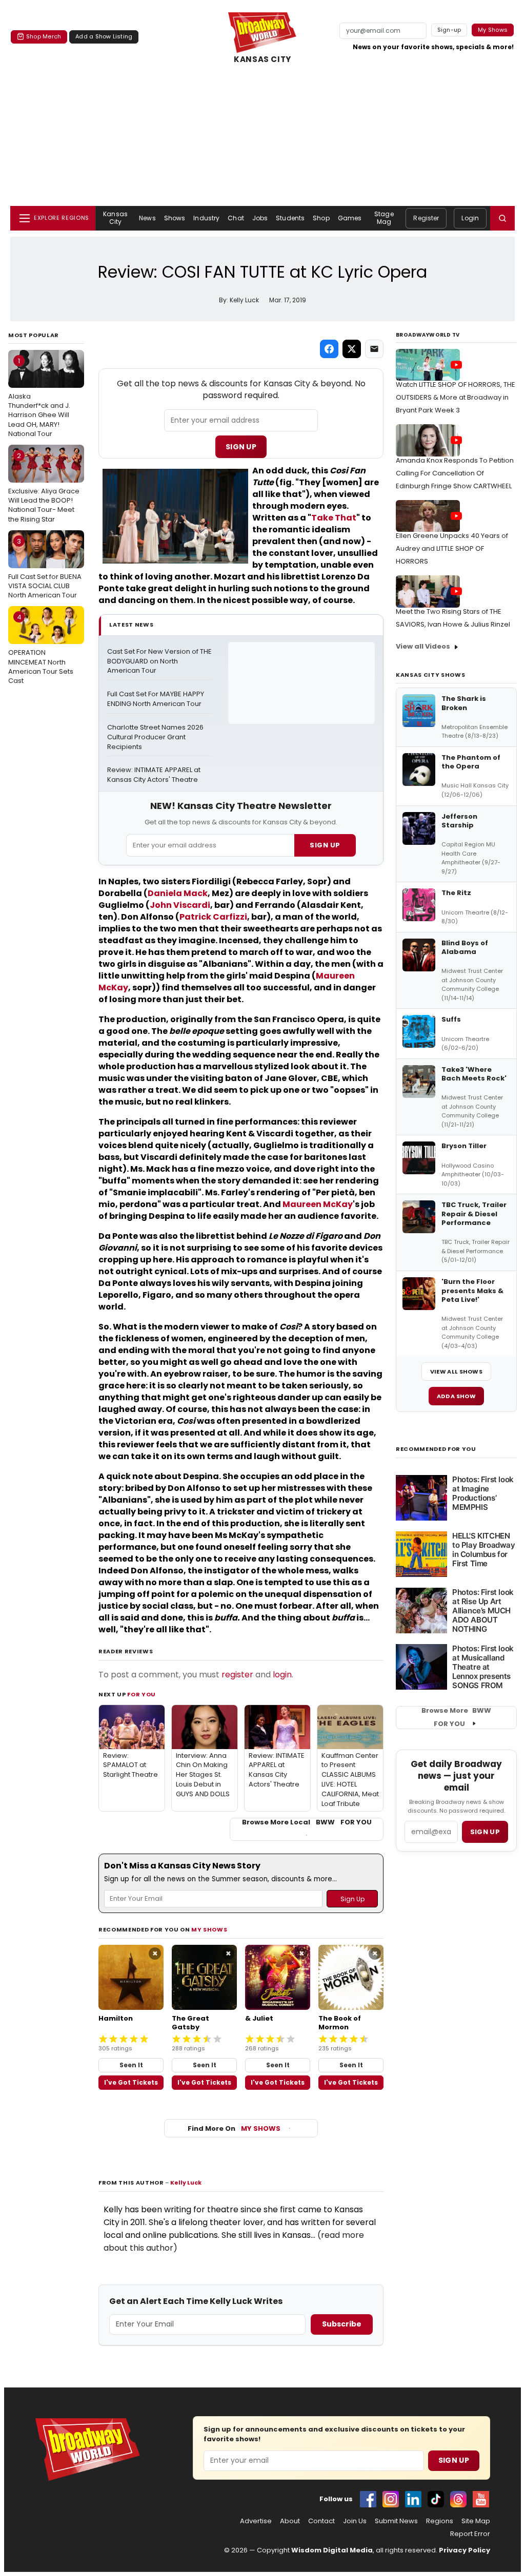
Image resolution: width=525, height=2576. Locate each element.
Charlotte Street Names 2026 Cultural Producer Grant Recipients (156, 737)
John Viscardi (180, 905)
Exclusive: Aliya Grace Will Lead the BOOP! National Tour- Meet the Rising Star (44, 487)
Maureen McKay (318, 1204)
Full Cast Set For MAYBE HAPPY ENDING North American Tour (156, 699)
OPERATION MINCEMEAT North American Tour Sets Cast (41, 649)
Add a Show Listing (104, 36)
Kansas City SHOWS (430, 675)
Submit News (396, 2521)
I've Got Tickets (131, 2082)
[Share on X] (352, 349)
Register (426, 218)
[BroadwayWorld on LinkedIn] (413, 2499)
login (282, 1675)
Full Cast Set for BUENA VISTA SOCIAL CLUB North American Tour (45, 568)
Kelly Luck (186, 2183)
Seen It (131, 2065)
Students (290, 218)
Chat (236, 218)
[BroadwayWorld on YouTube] (481, 2499)
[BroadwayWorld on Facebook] (368, 2499)
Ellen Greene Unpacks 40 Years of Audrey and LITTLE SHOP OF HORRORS (452, 548)
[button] (502, 218)
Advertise (256, 2521)
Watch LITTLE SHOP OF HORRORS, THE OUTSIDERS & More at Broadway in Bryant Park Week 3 (456, 397)
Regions (440, 2521)
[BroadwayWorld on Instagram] (391, 2499)
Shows (175, 218)
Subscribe (342, 2324)
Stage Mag (384, 217)
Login (470, 218)
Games (350, 218)
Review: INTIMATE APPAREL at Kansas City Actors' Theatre (155, 775)
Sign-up (449, 30)
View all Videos (423, 646)
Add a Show (456, 1396)
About (290, 2521)
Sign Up (241, 447)
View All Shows (456, 1372)
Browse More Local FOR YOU (307, 1822)
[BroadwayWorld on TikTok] (436, 2499)
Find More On (234, 2128)
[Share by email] (374, 349)
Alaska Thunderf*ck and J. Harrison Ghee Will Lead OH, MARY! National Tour (39, 397)
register (237, 1675)
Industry (206, 218)
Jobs (260, 218)
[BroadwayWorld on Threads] (458, 2499)
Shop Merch (44, 36)
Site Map (476, 2521)
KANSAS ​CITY (262, 59)
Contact (321, 2521)
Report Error (470, 2534)
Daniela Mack (178, 893)
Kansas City (115, 217)
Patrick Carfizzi (213, 917)
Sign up (485, 1832)
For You (142, 1694)
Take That (334, 518)
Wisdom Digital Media (332, 2550)
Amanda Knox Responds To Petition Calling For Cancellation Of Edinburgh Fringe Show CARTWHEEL (455, 473)
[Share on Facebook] (329, 349)
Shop (321, 218)
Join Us (355, 2521)
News (147, 218)
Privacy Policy (465, 2550)
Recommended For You (436, 1449)
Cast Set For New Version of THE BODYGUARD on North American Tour (159, 661)
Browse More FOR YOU (456, 1717)
